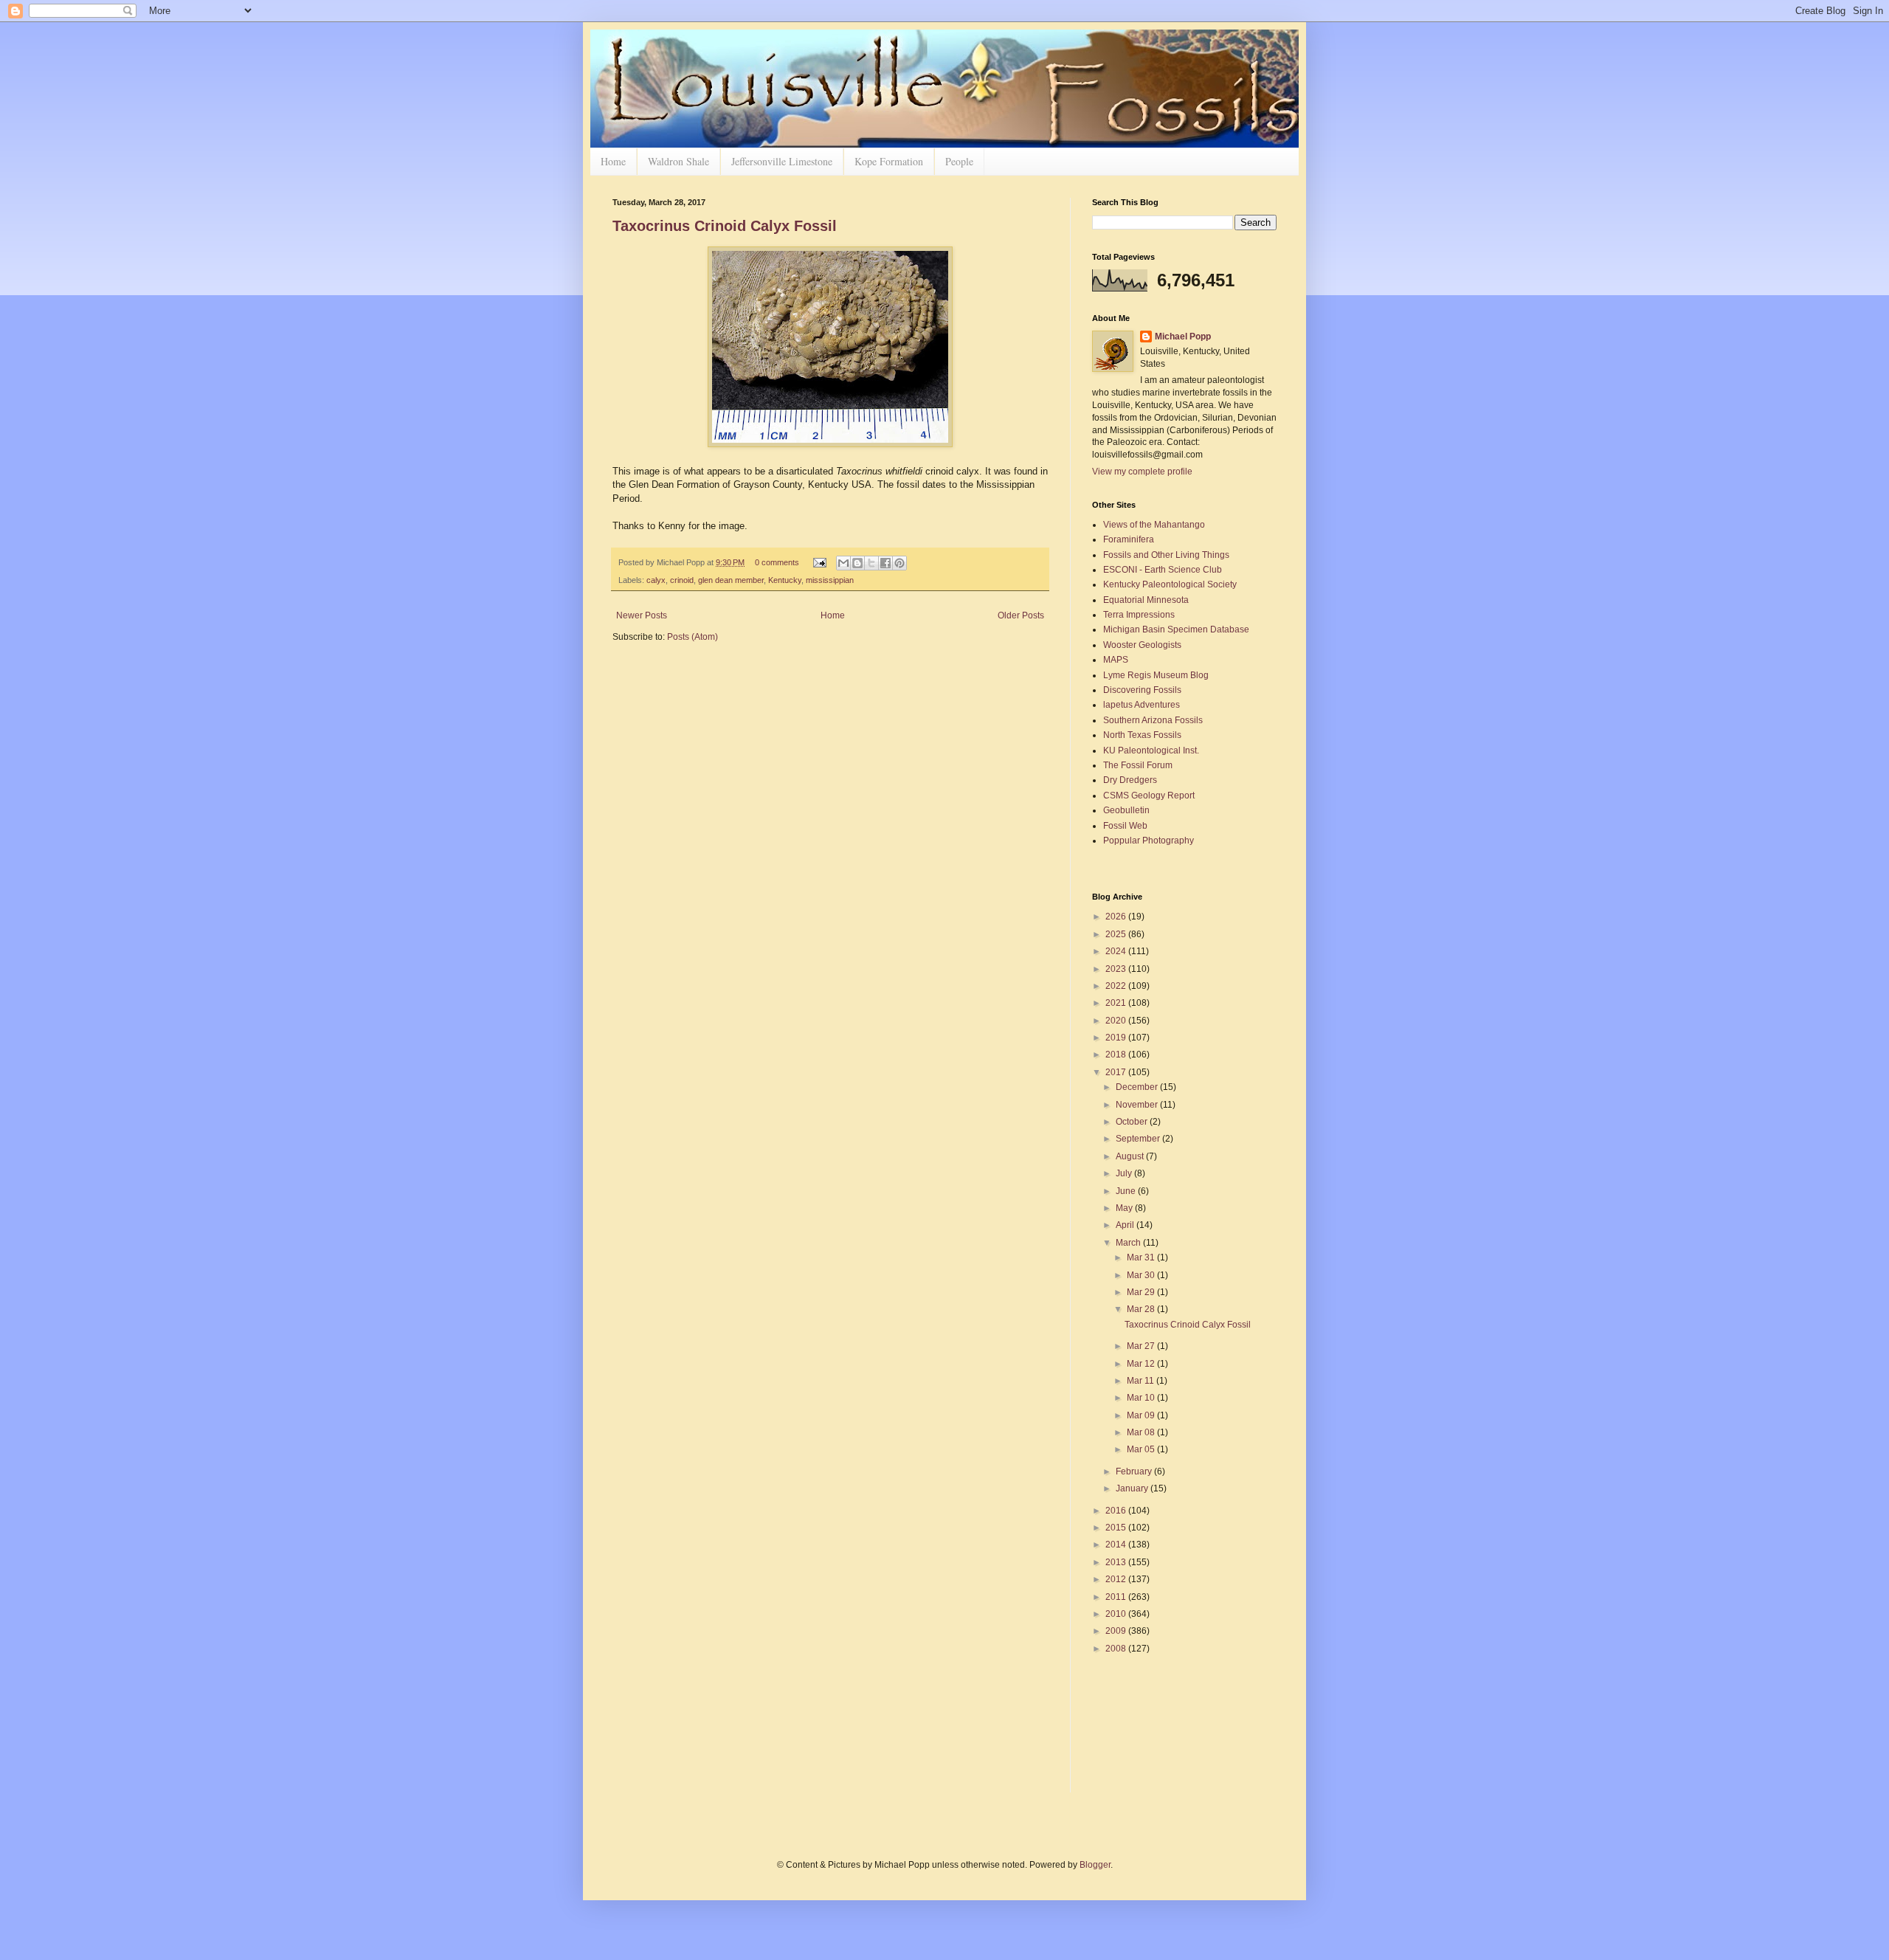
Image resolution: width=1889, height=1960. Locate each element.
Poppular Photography (1149, 841)
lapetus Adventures (1142, 705)
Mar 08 (1142, 1432)
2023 (1117, 969)
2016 (1117, 1511)
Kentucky (785, 580)
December (1138, 1087)
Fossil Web (1125, 826)
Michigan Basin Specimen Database (1176, 629)
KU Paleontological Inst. (1151, 750)
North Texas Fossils (1142, 735)
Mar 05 (1142, 1449)
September (1139, 1139)
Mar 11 (1142, 1381)
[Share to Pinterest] (899, 563)
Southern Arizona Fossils (1153, 720)
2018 (1117, 1055)
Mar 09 (1142, 1415)
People (959, 161)
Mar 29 (1142, 1292)
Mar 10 (1142, 1398)
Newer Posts (642, 615)
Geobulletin (1126, 810)
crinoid (682, 580)
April (1126, 1225)
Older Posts (1021, 615)
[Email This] (843, 563)
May (1125, 1208)
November (1138, 1105)
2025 (1117, 934)
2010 (1117, 1614)
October (1133, 1122)
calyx (656, 580)
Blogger (1095, 1865)
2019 (1117, 1038)
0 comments (777, 562)
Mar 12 (1142, 1364)
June (1127, 1191)
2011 (1117, 1597)
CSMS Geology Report (1149, 796)
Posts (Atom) (693, 637)
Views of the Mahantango (1154, 525)
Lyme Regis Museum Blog (1156, 675)
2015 (1117, 1528)
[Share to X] (871, 563)
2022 (1117, 986)
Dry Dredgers (1130, 780)
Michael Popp (1183, 337)
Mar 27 (1142, 1346)
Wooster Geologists (1142, 645)
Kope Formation (889, 161)
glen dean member (731, 580)
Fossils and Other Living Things (1166, 555)
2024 (1117, 951)
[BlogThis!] (857, 563)
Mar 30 (1142, 1275)
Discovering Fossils (1142, 690)
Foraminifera (1129, 539)
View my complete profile (1142, 472)
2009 (1117, 1631)
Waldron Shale (678, 161)
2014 (1117, 1545)
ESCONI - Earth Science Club (1163, 570)
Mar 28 (1142, 1309)
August (1131, 1156)
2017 (1117, 1072)
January (1133, 1488)
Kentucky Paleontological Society (1170, 584)
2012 (1117, 1579)
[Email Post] (819, 562)
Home (613, 161)
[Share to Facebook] (885, 563)
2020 (1117, 1021)
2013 (1117, 1562)
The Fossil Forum (1138, 765)
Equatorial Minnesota (1146, 600)
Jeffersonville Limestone (782, 161)
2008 (1117, 1649)
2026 (1117, 917)
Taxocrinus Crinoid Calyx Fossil (725, 226)
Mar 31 (1142, 1257)
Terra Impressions (1139, 615)
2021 (1117, 1003)
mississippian (830, 580)
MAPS (1116, 660)
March (1129, 1243)
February (1135, 1471)
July (1125, 1173)
